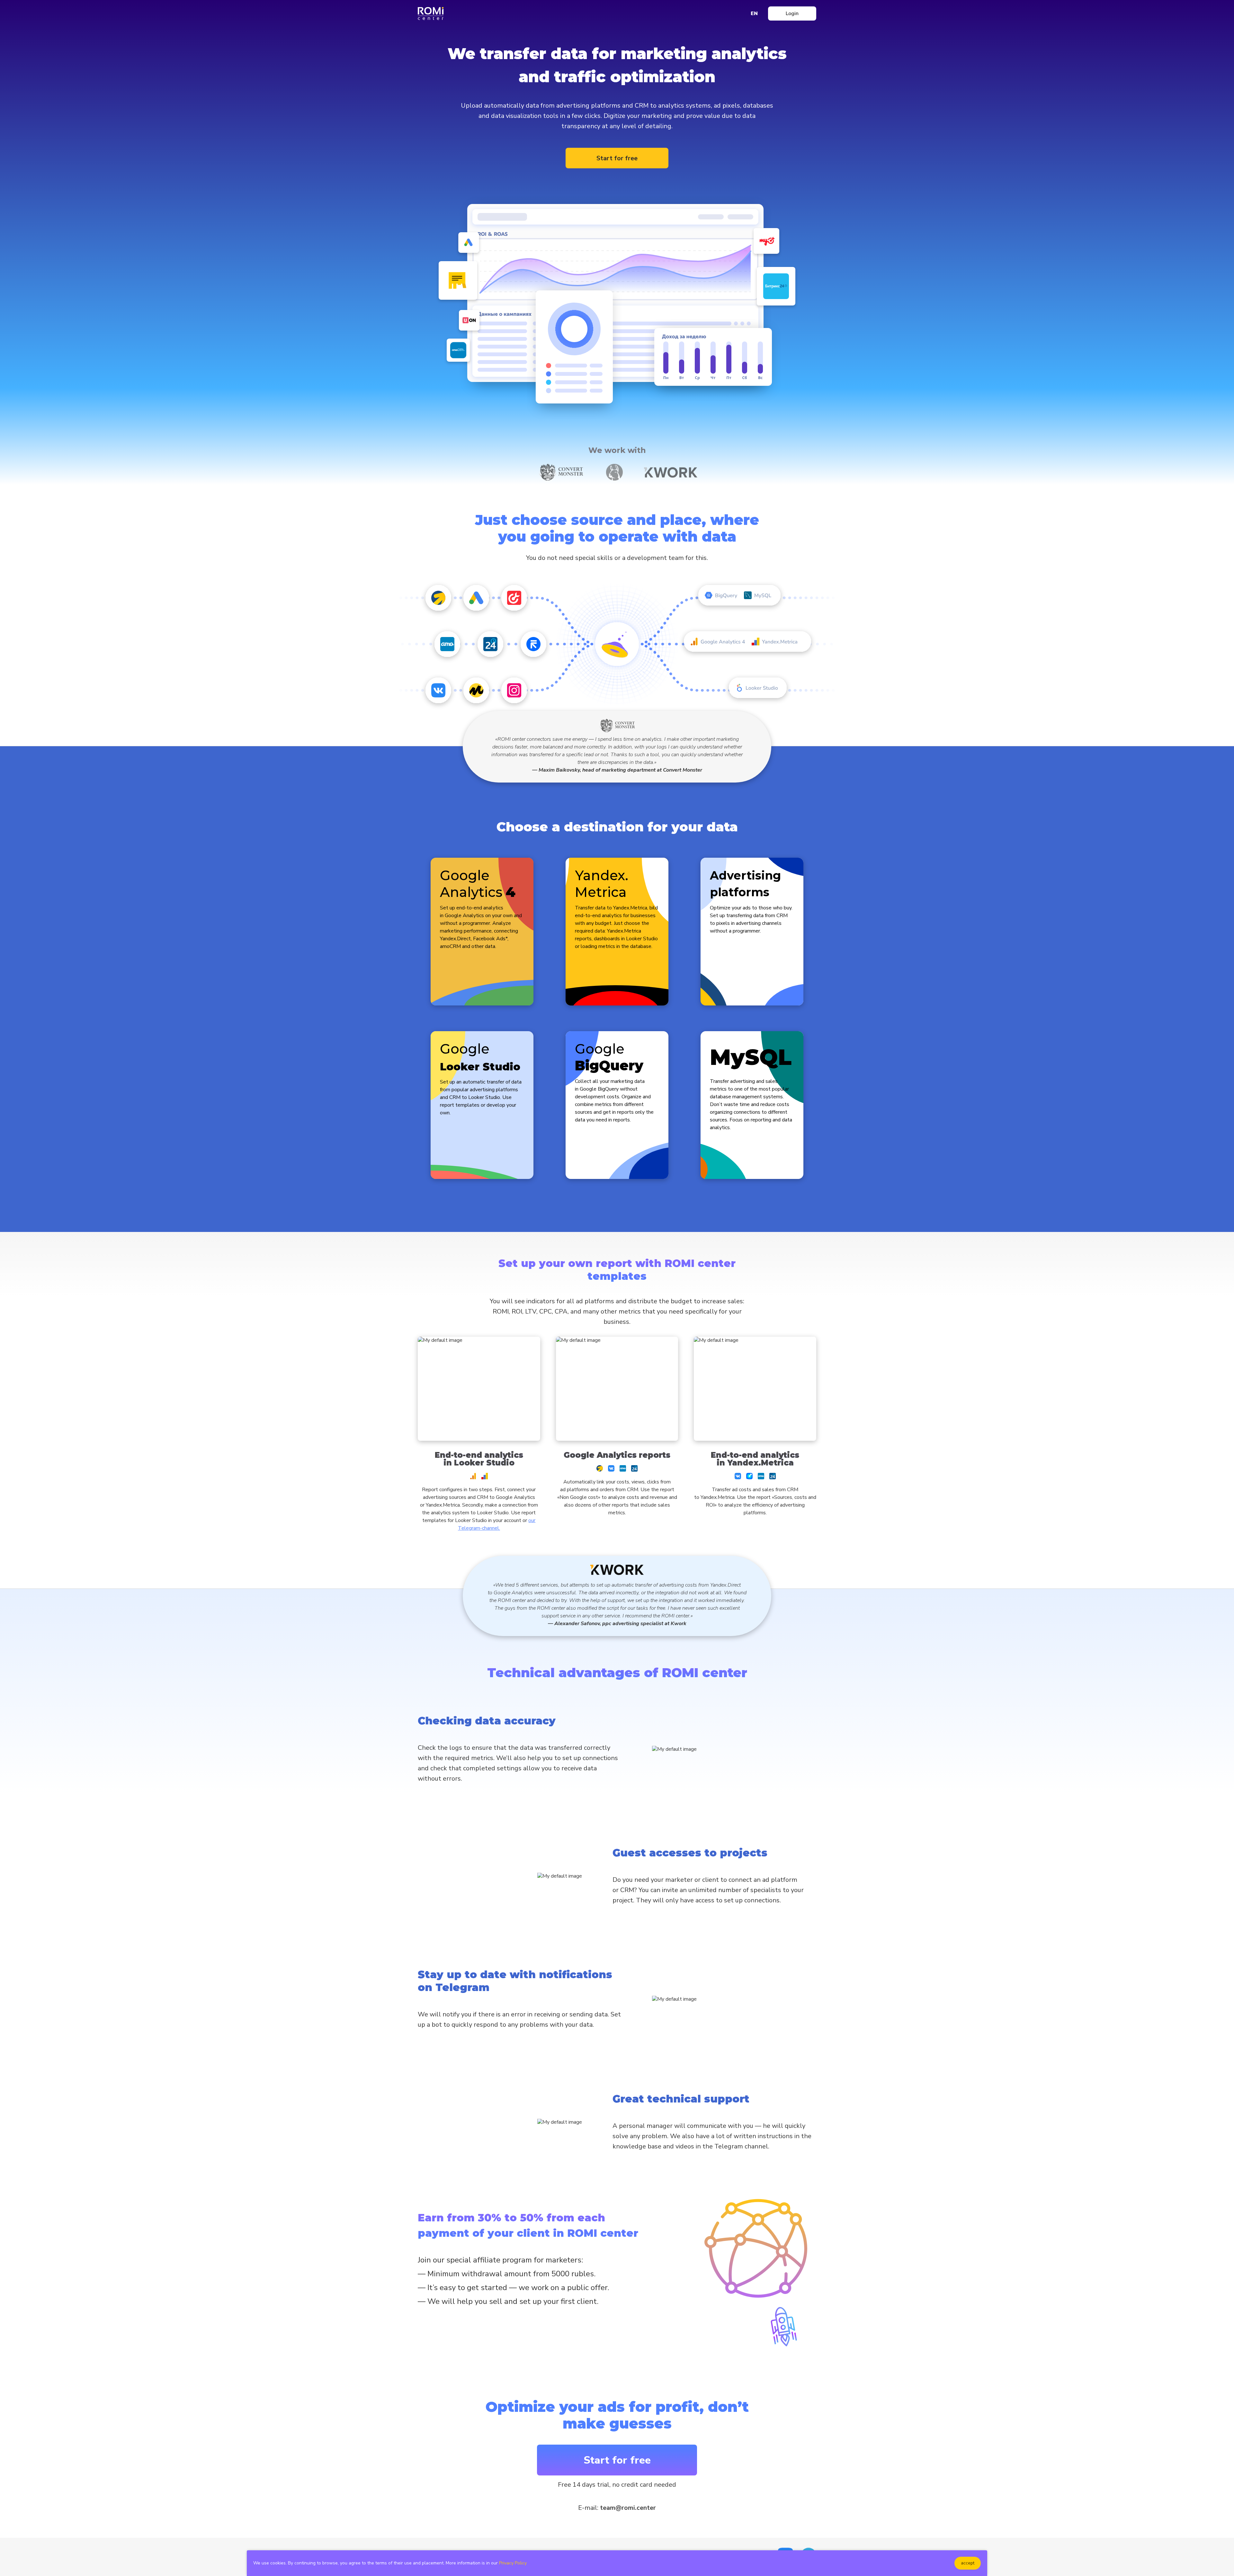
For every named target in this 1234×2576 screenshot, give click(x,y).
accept (968, 2563)
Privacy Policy (513, 2563)
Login (792, 13)
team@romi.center (628, 2508)
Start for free (617, 158)
